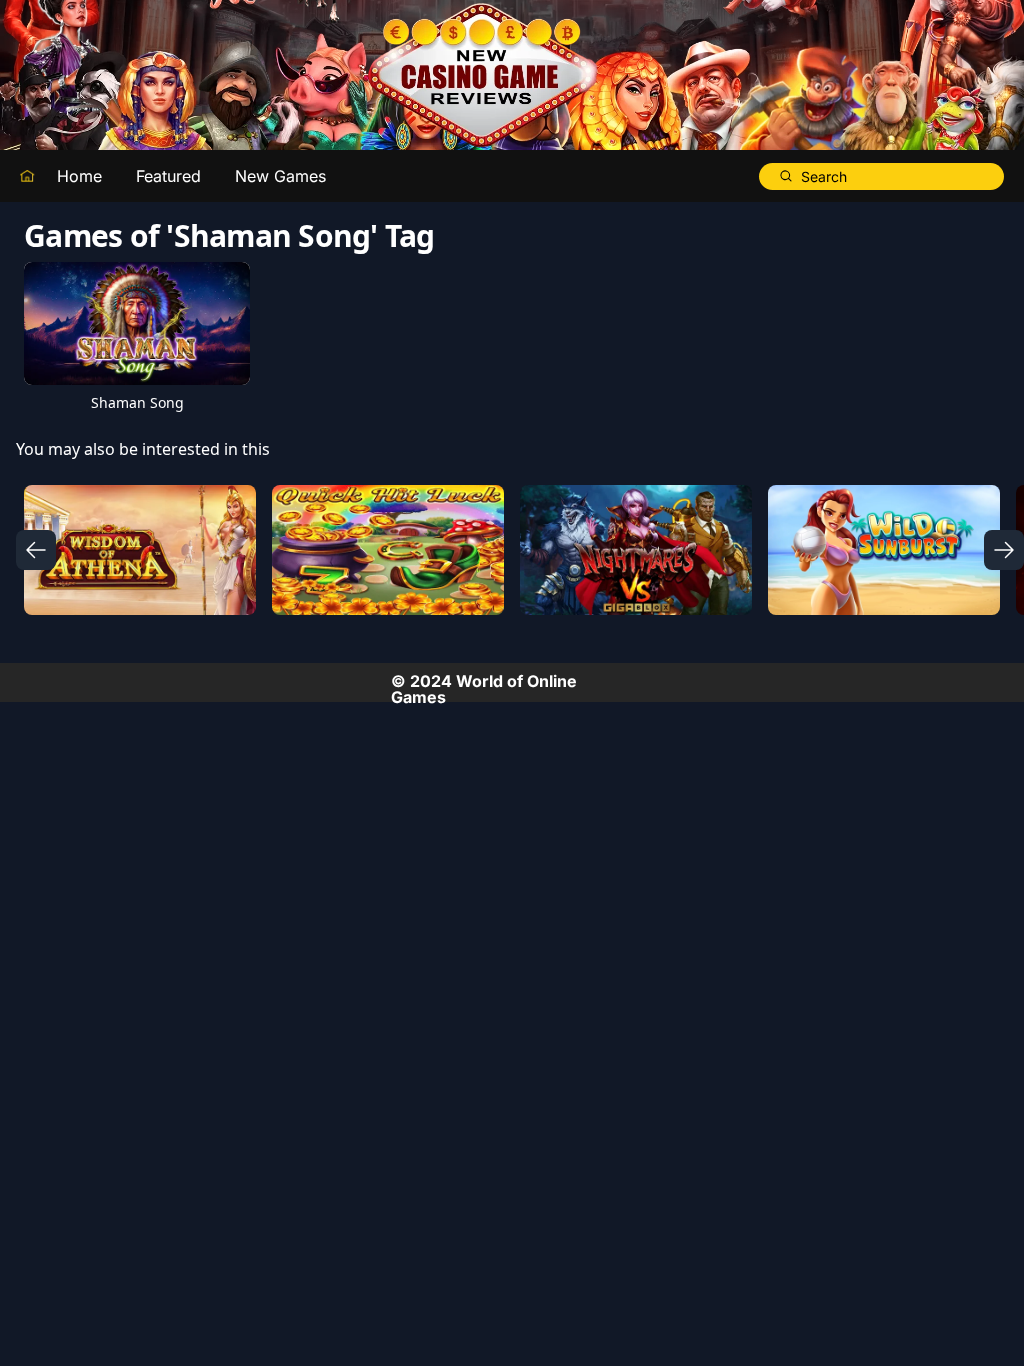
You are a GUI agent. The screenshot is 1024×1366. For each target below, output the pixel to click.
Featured (168, 176)
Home (79, 176)
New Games (280, 176)
